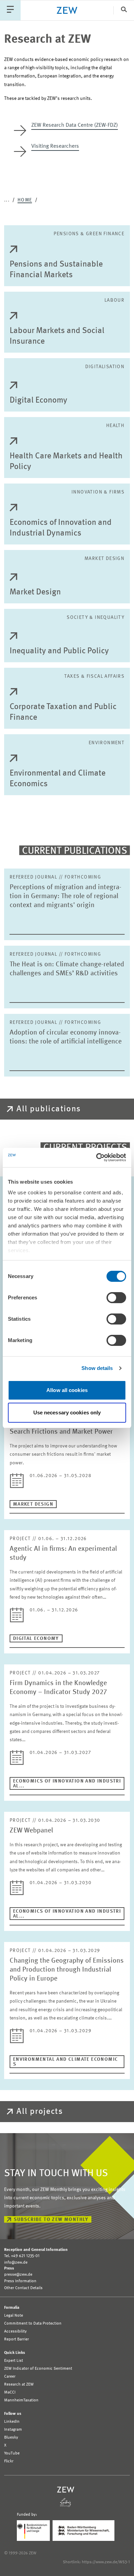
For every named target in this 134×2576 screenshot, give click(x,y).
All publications (49, 1109)
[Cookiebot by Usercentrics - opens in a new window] (96, 1157)
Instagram (13, 2430)
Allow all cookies (67, 1390)
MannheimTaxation (21, 2400)
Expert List (14, 2361)
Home (25, 200)
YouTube (12, 2453)
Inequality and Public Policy (59, 651)
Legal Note (14, 2316)
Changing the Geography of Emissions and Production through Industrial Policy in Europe (67, 1970)
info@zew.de (16, 2263)
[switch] (116, 1298)
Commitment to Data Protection (33, 2324)
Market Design (35, 592)
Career (10, 2377)
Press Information (20, 2281)
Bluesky (11, 2438)
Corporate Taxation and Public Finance (63, 712)
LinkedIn (12, 2422)
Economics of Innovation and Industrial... (67, 1784)
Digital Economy (38, 401)
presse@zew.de (18, 2275)
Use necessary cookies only (67, 1412)
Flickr (9, 2461)
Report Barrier (16, 2339)
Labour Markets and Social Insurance (57, 336)
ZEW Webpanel (31, 1831)
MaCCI (10, 2392)
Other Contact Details (23, 2288)
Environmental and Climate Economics (58, 779)
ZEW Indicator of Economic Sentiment (38, 2369)
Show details (97, 1368)
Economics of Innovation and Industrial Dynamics (61, 528)
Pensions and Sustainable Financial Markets (56, 270)
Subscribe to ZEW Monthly (51, 2220)
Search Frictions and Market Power (61, 1432)
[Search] (124, 10)
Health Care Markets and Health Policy (66, 462)
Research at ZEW (19, 2385)
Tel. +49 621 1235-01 (22, 2256)
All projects (40, 2112)
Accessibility (15, 2331)
